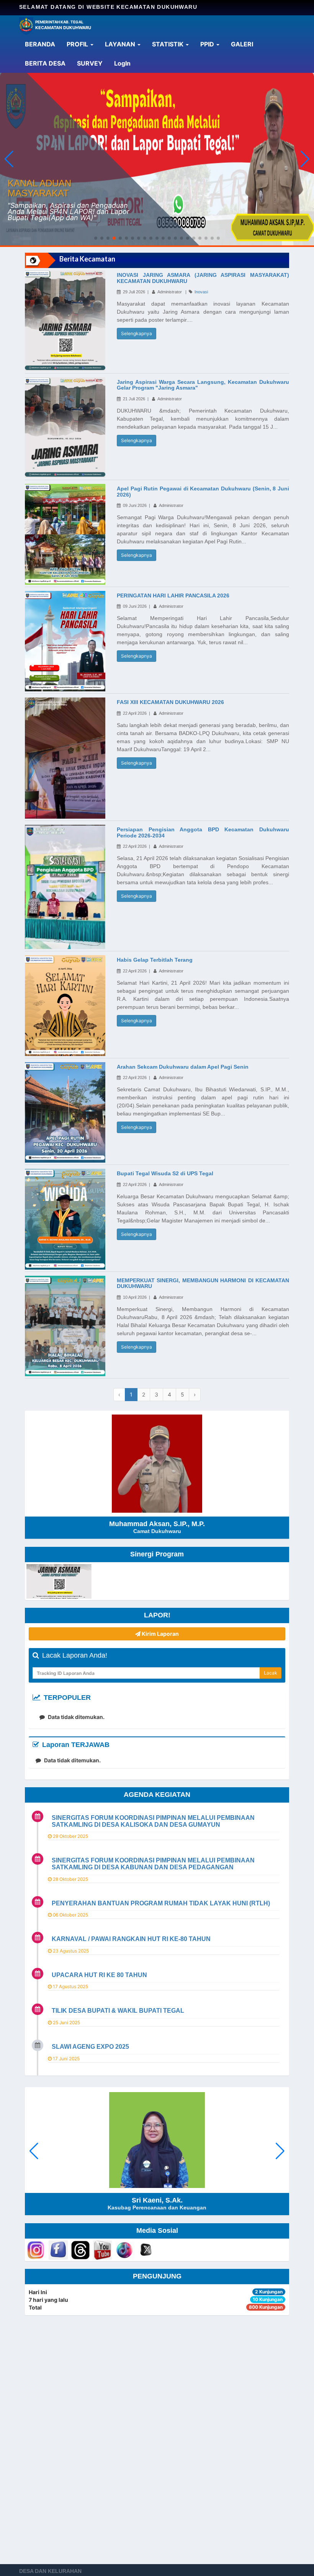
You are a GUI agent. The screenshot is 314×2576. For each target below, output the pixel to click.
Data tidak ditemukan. (76, 1717)
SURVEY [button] (90, 63)
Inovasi (201, 292)
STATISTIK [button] (168, 44)
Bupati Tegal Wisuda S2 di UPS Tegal (165, 1173)
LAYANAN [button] (121, 44)
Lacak (271, 1673)
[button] (305, 159)
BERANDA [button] (40, 44)
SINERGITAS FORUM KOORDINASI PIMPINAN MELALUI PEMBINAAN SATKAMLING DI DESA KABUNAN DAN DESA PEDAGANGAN (153, 1864)
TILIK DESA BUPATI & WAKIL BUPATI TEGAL (118, 2011)
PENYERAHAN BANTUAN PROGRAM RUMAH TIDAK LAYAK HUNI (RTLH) (161, 1903)
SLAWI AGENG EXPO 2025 (90, 2047)
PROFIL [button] (78, 44)
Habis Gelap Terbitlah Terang (155, 960)
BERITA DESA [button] (45, 63)
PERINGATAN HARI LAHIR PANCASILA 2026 (173, 595)
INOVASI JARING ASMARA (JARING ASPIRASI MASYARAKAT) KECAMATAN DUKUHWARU (203, 278)
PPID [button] (208, 44)
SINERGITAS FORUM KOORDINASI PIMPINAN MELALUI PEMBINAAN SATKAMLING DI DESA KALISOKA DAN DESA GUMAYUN (153, 1821)
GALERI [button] (242, 44)
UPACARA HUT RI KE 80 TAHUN (99, 1975)
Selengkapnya (137, 333)
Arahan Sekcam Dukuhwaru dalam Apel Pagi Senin (183, 1067)
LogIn (125, 63)
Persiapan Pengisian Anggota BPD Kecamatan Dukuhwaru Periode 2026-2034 (203, 832)
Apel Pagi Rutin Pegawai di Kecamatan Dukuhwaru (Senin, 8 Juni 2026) (203, 491)
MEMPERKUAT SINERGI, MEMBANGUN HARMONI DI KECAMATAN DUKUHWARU (203, 1283)
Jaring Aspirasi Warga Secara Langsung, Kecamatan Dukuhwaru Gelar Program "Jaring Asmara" (203, 385)
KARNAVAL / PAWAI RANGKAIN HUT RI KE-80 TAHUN (131, 1939)
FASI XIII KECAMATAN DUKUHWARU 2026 (170, 702)
